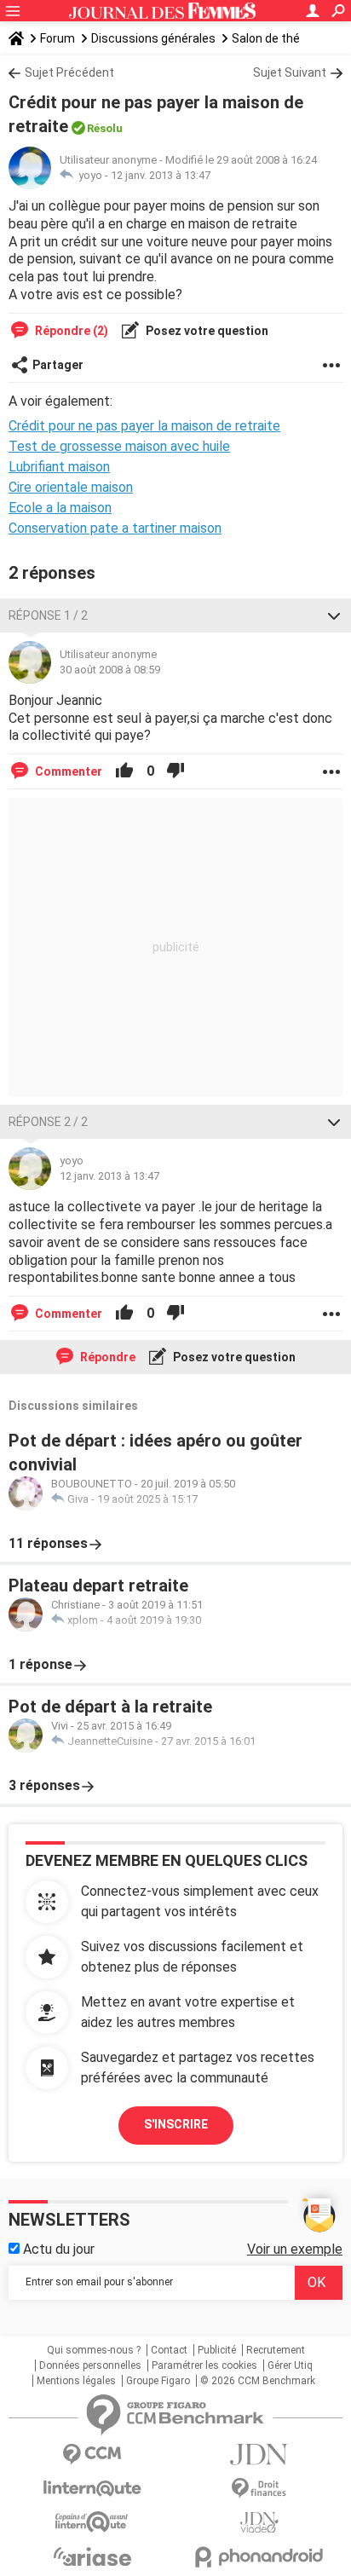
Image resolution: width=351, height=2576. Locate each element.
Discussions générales (153, 38)
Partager (58, 365)
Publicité (217, 2350)
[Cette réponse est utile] (124, 771)
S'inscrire (176, 2124)
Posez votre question (206, 331)
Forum (58, 38)
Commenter (67, 771)
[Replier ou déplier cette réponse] (334, 615)
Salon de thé (266, 38)
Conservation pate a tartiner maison (115, 528)
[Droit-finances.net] (259, 2489)
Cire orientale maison (71, 487)
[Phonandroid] (259, 2557)
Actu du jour (57, 2249)
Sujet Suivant (290, 72)
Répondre (106, 1357)
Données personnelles (90, 2365)
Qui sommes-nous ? (94, 2350)
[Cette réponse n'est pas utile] (175, 771)
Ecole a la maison (60, 508)
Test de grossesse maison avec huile (119, 446)
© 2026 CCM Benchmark (258, 2381)
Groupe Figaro (158, 2381)
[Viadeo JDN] (259, 2523)
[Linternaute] (92, 2489)
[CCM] (92, 2455)
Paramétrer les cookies (204, 2365)
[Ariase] (92, 2556)
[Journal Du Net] (259, 2455)
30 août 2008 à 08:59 (110, 670)
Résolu (105, 128)
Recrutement (276, 2350)
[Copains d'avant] (92, 2522)
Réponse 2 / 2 (48, 1122)
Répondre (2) (70, 331)
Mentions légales (76, 2381)
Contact (169, 2350)
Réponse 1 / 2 (48, 615)
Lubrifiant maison (59, 467)
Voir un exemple (295, 2249)
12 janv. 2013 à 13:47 (161, 175)
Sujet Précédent (69, 72)
